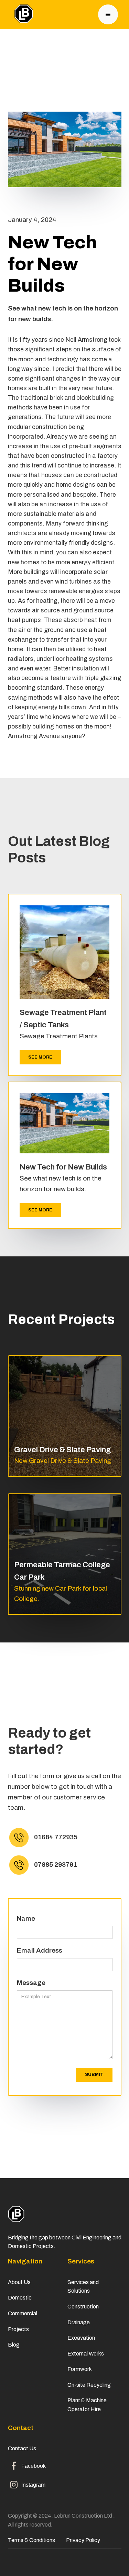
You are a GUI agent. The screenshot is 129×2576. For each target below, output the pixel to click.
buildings (36, 572)
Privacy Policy (83, 2540)
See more (40, 1057)
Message (31, 1983)
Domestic (20, 2298)
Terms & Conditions (31, 2540)
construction (50, 427)
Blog (14, 2345)
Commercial (23, 2313)
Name (26, 1918)
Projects (18, 2329)
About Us (19, 2282)
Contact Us (23, 2448)
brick (56, 398)
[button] (108, 14)
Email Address (40, 1950)
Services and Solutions (83, 2287)
